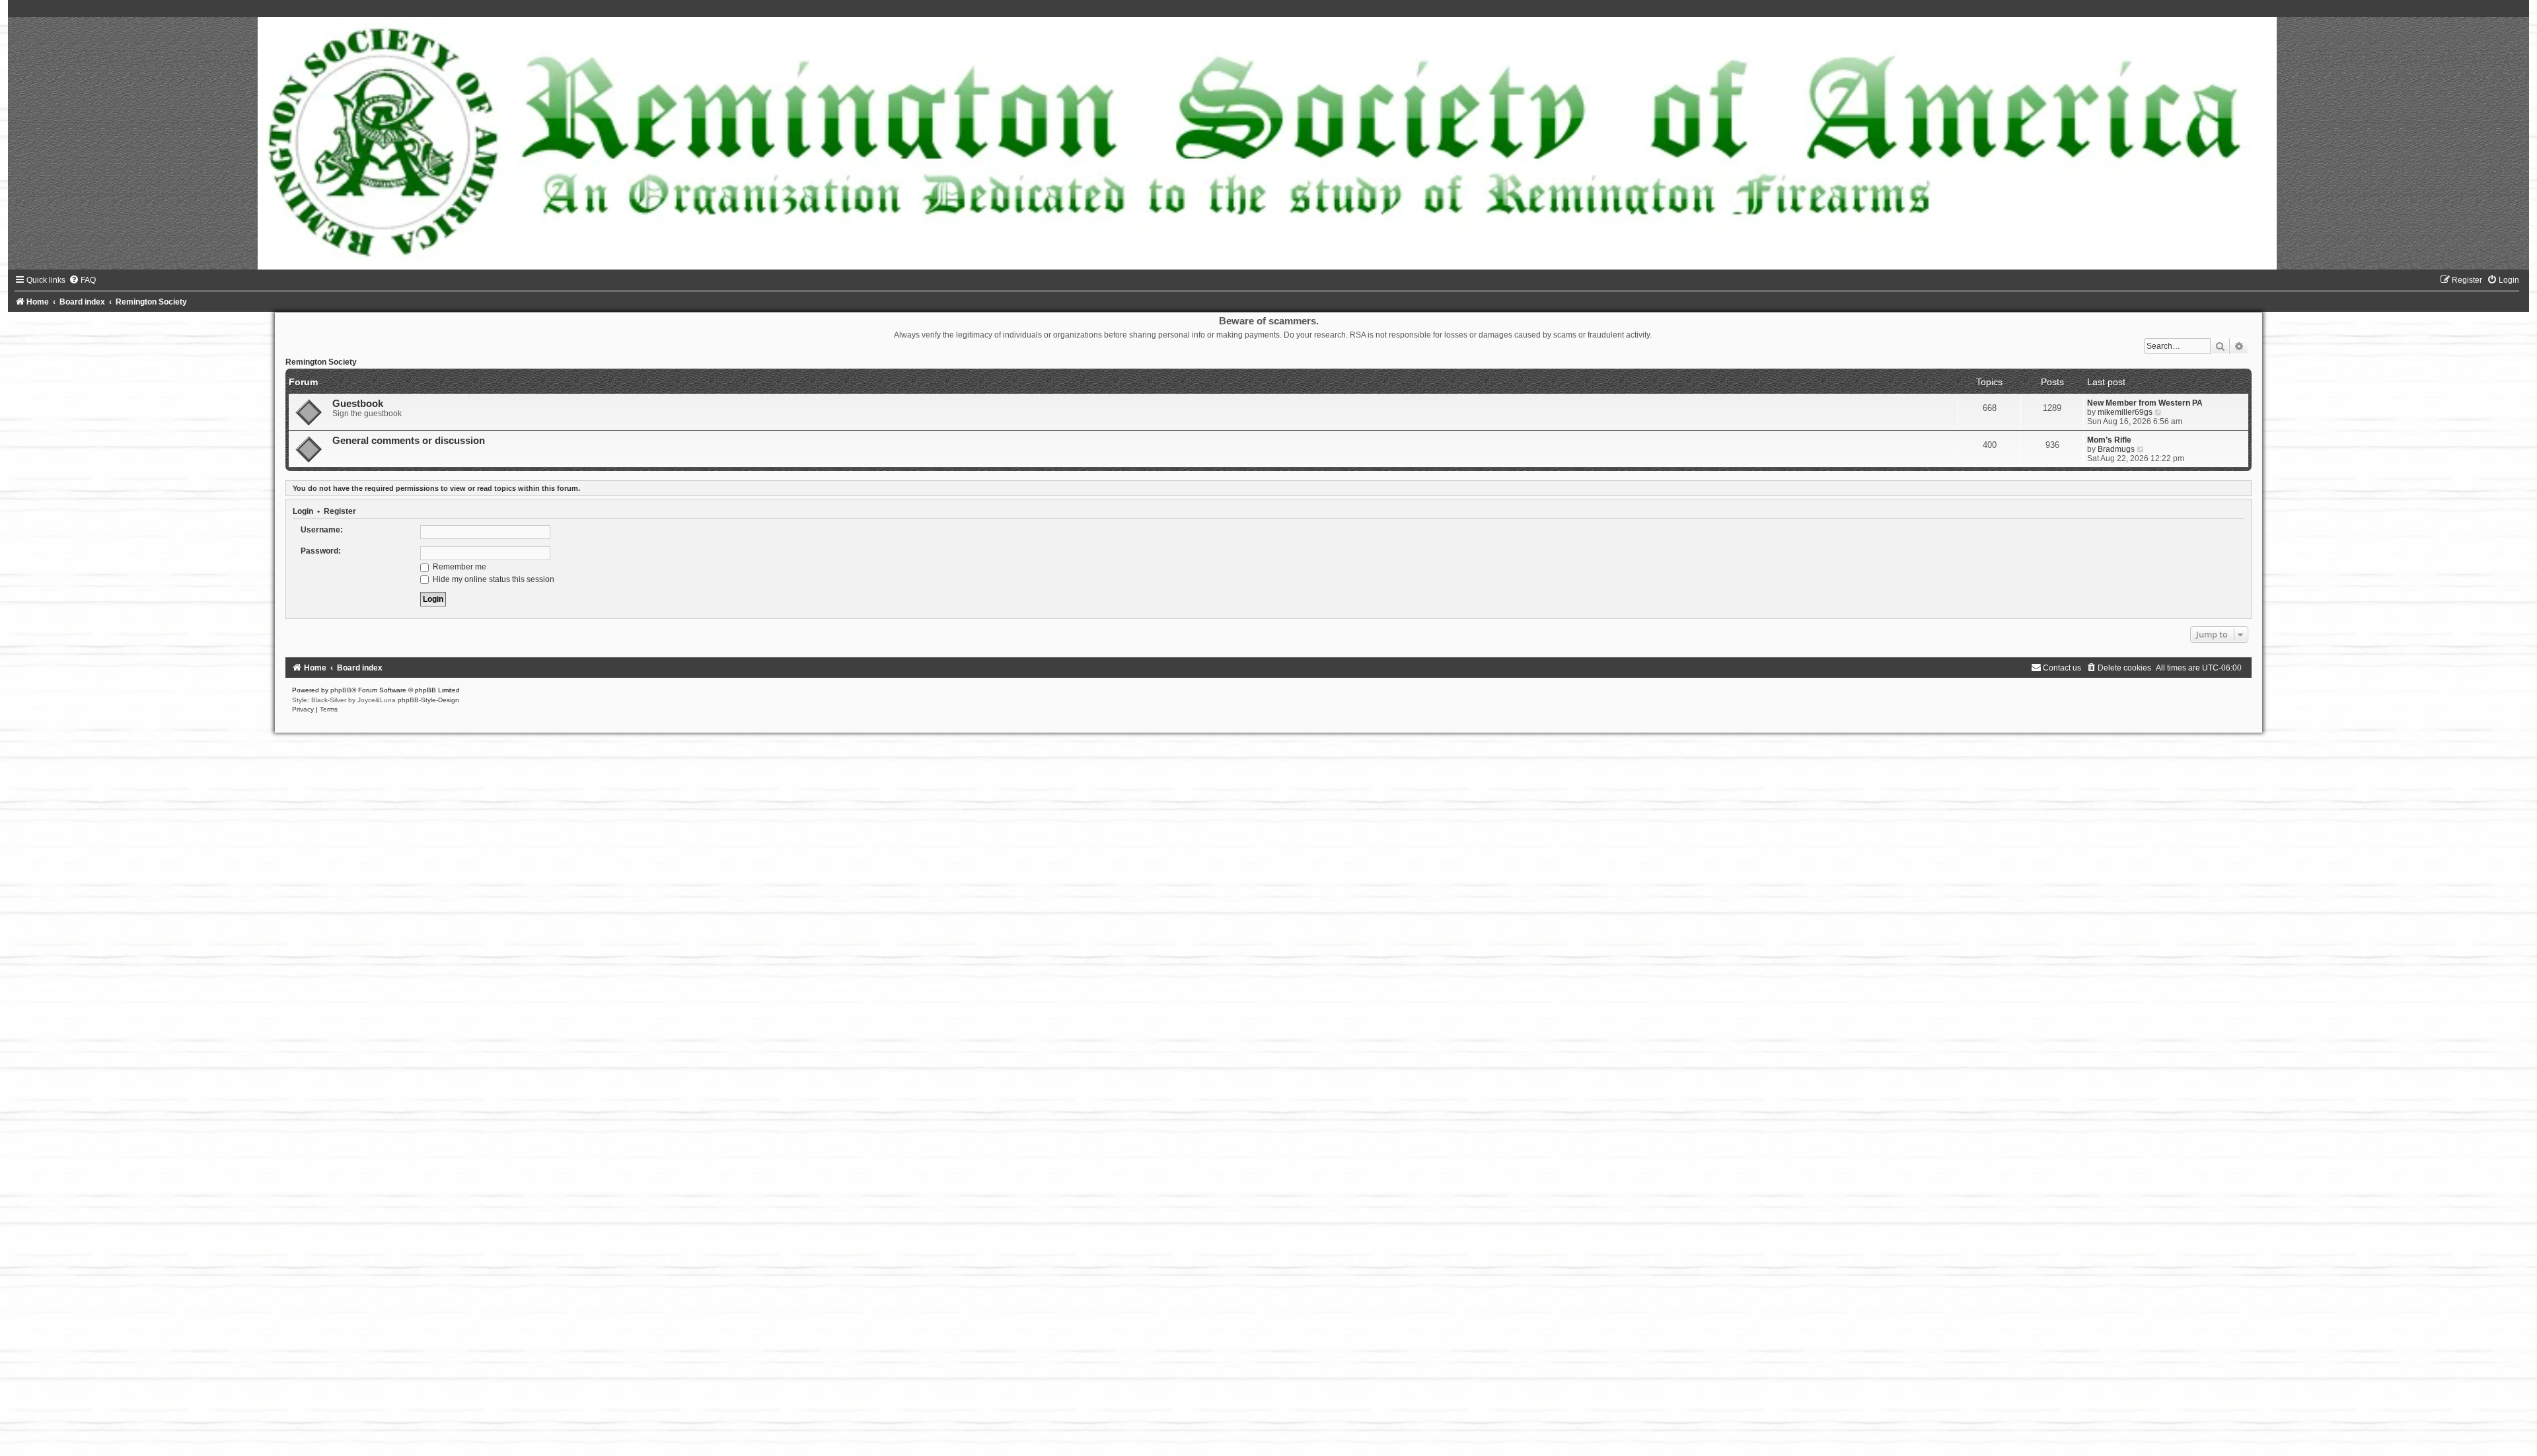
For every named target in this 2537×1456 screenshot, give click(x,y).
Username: (322, 530)
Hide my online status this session (493, 579)
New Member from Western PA (2145, 403)
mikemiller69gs (2125, 412)
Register (340, 511)
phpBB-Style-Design (428, 700)
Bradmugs (2116, 449)
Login (303, 511)
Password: (321, 551)
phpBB (341, 690)
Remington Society (321, 362)
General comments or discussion (409, 441)
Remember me (459, 567)
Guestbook (358, 404)
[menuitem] (82, 280)
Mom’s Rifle (2109, 440)
